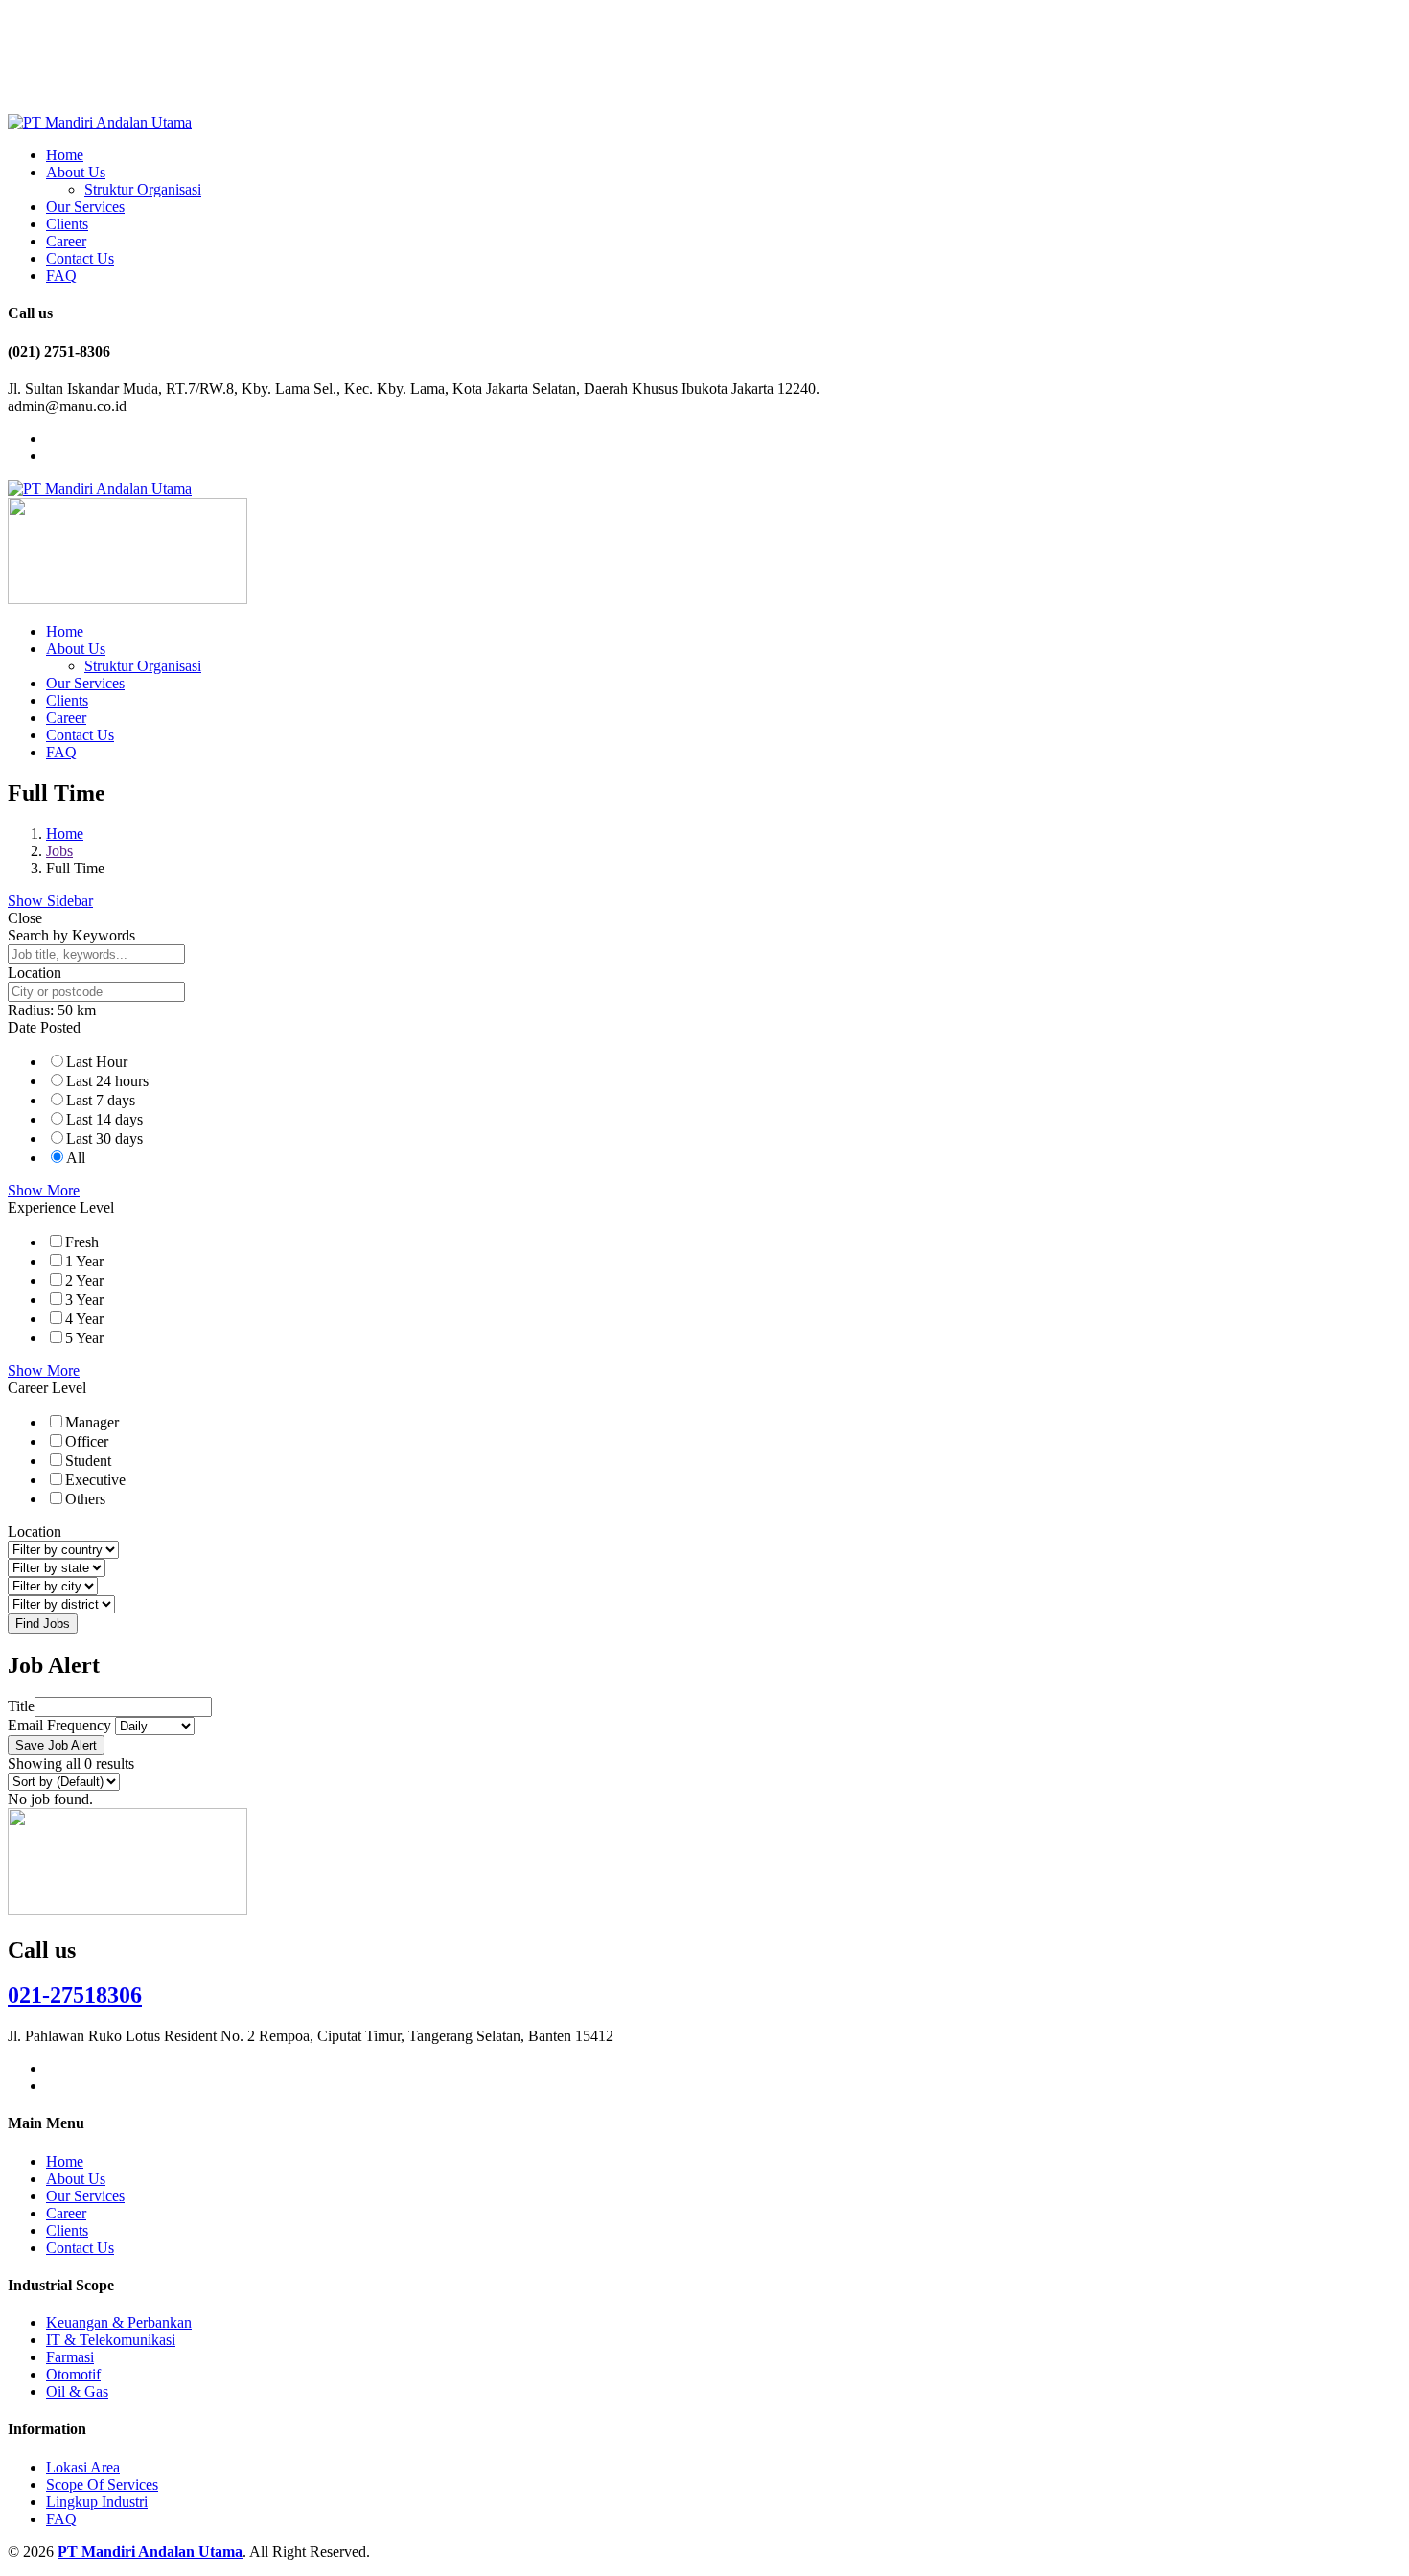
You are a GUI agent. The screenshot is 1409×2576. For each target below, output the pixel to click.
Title (21, 1706)
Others (85, 1499)
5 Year (84, 1338)
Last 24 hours (107, 1081)
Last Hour (97, 1062)
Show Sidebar (50, 901)
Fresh (82, 1242)
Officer (87, 1441)
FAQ (61, 276)
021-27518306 (75, 1995)
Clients (67, 224)
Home (65, 155)
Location (35, 973)
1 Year (84, 1261)
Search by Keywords (71, 935)
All (76, 1158)
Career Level (47, 1388)
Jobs (59, 851)
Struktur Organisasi (143, 189)
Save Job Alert (56, 1745)
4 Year (84, 1319)
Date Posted (44, 1027)
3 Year (84, 1300)
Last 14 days (104, 1119)
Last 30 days (104, 1138)
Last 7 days (101, 1100)
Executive (95, 1480)
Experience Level (61, 1207)
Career (66, 241)
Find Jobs (43, 1624)
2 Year (84, 1280)
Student (88, 1461)
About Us (76, 172)
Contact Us (80, 258)
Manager (92, 1422)
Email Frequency (59, 1725)
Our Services (85, 207)
